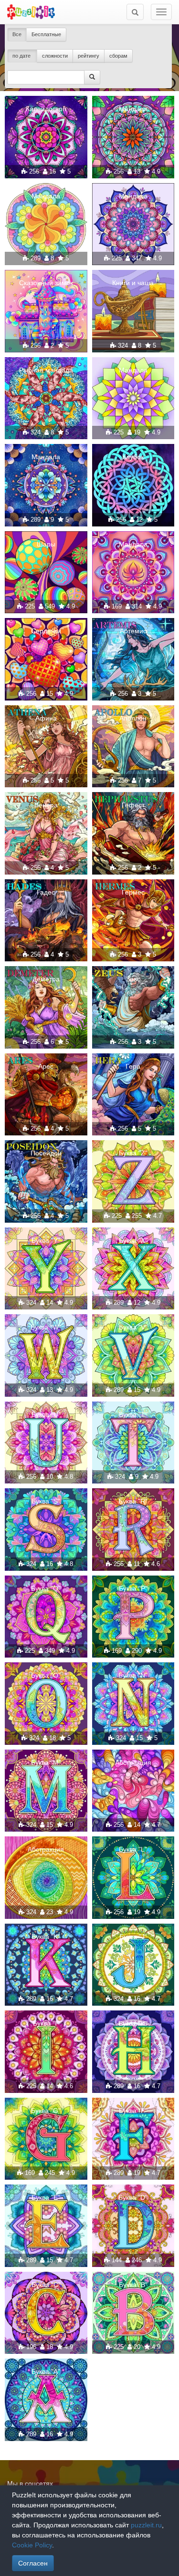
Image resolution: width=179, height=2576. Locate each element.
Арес (46, 1066)
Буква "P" (133, 1588)
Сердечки (46, 631)
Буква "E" (46, 2197)
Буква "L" (133, 1849)
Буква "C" (46, 2285)
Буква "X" (133, 1240)
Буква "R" (133, 1501)
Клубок (133, 457)
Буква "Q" (46, 1588)
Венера (46, 805)
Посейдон (46, 1153)
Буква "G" (46, 2111)
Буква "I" (46, 2023)
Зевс (133, 979)
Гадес (46, 892)
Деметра (46, 979)
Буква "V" (133, 1327)
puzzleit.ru (146, 2525)
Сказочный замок (46, 283)
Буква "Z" (133, 1153)
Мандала (133, 109)
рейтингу (89, 56)
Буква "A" (46, 2371)
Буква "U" (46, 1414)
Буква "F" (133, 2111)
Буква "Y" (46, 1240)
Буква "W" (46, 1327)
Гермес (133, 892)
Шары (46, 544)
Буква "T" (133, 1414)
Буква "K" (46, 1937)
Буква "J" (133, 1937)
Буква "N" (133, 1675)
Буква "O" (46, 1675)
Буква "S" (46, 1501)
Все (17, 34)
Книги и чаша (133, 283)
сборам (118, 56)
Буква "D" (133, 2197)
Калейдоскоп (46, 109)
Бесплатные (46, 34)
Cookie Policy (32, 2545)
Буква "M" (46, 1762)
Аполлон (133, 718)
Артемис (133, 631)
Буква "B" (133, 2285)
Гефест (133, 805)
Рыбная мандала (46, 370)
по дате (22, 56)
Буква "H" (133, 2023)
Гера (133, 1066)
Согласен (33, 2563)
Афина (46, 718)
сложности (55, 56)
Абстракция (133, 1762)
